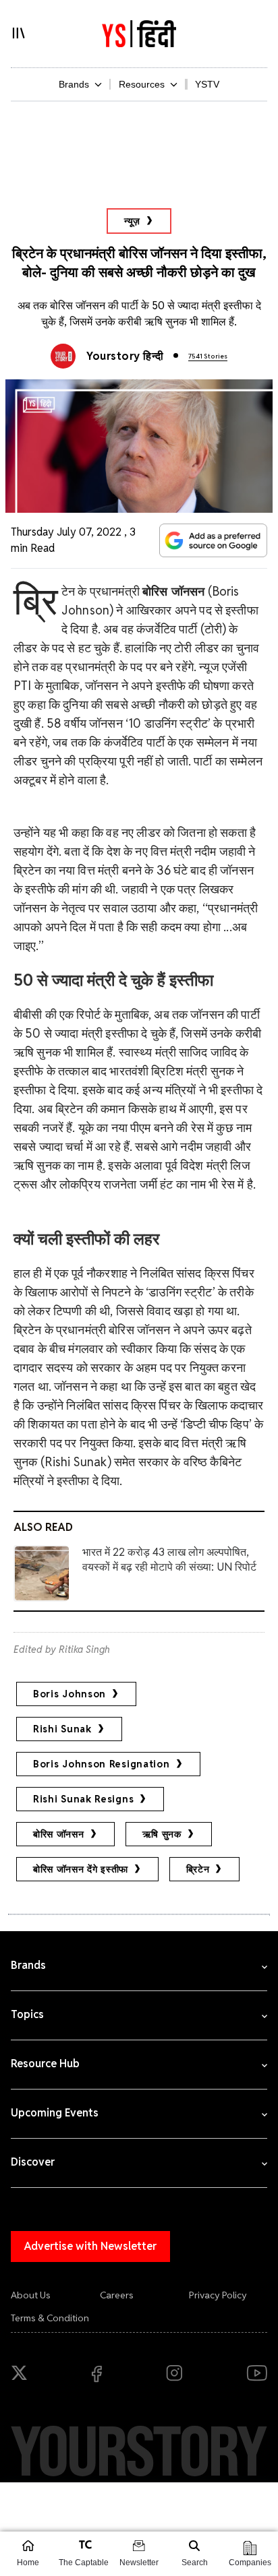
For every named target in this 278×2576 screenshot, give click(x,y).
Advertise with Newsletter (90, 2246)
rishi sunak (62, 1729)
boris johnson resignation (102, 1764)
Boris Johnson (69, 1694)
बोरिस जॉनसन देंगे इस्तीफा (81, 1869)
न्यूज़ (132, 221)
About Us (31, 2295)
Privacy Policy (218, 2295)
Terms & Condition (50, 2318)
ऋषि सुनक (162, 1834)
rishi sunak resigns (83, 1799)
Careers (117, 2295)
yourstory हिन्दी (125, 356)
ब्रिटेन (198, 1869)
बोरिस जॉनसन (59, 1834)
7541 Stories (208, 356)
